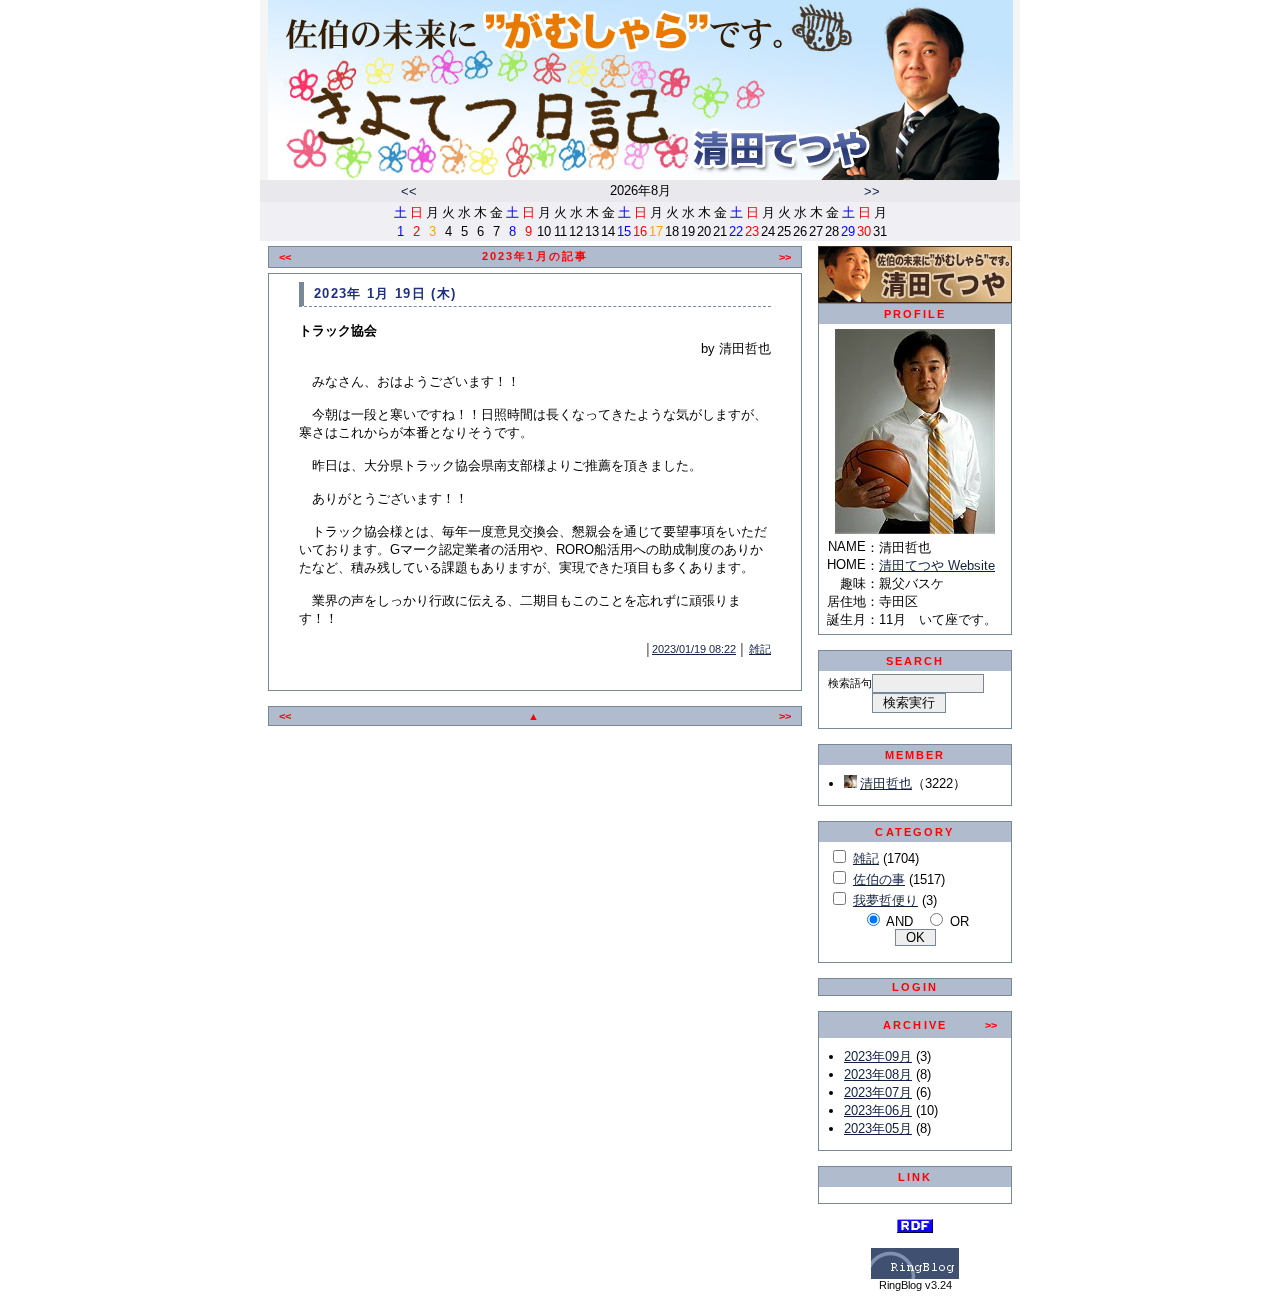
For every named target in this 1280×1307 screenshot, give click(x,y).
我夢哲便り (885, 900)
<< (409, 191)
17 (656, 231)
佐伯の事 (879, 879)
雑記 (760, 649)
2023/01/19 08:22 (694, 649)
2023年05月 (878, 1128)
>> (872, 191)
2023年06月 (878, 1110)
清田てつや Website (937, 565)
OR (959, 921)
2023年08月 (878, 1074)
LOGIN (915, 987)
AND (899, 921)
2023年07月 (878, 1092)
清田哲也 (886, 783)
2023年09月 (878, 1056)
